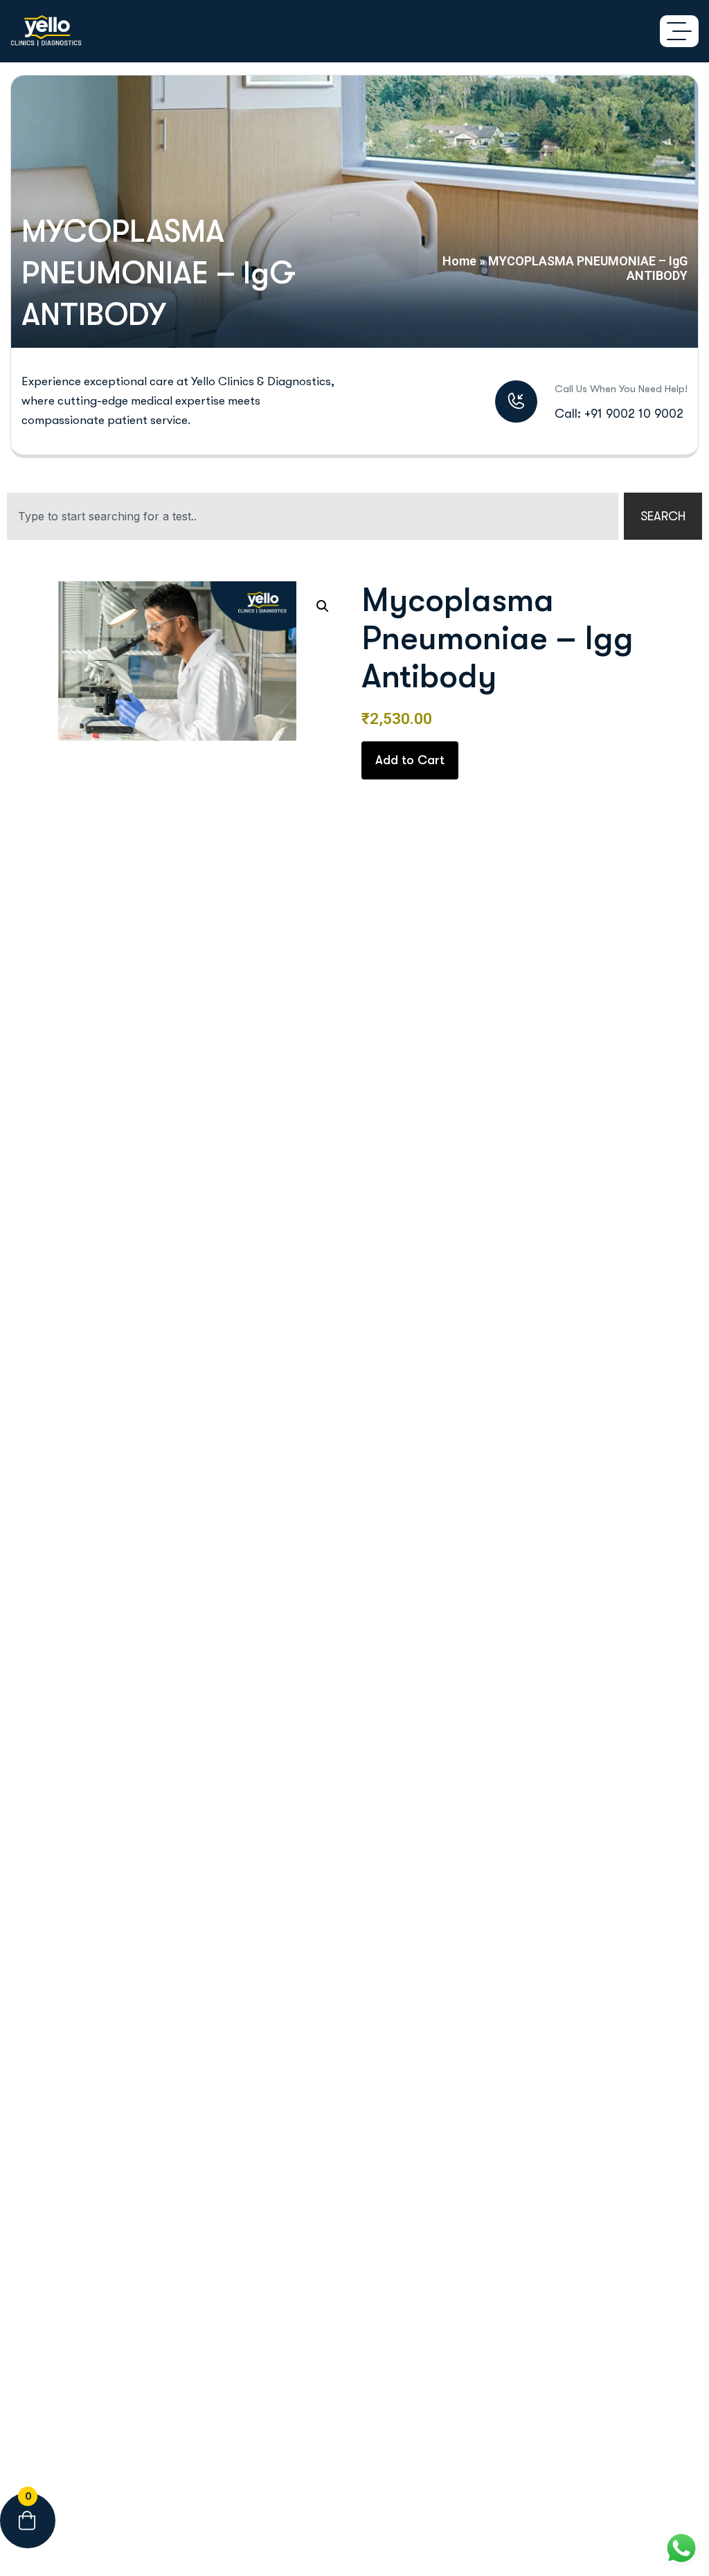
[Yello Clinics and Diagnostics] (46, 31)
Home (459, 261)
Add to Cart (410, 760)
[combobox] (313, 516)
